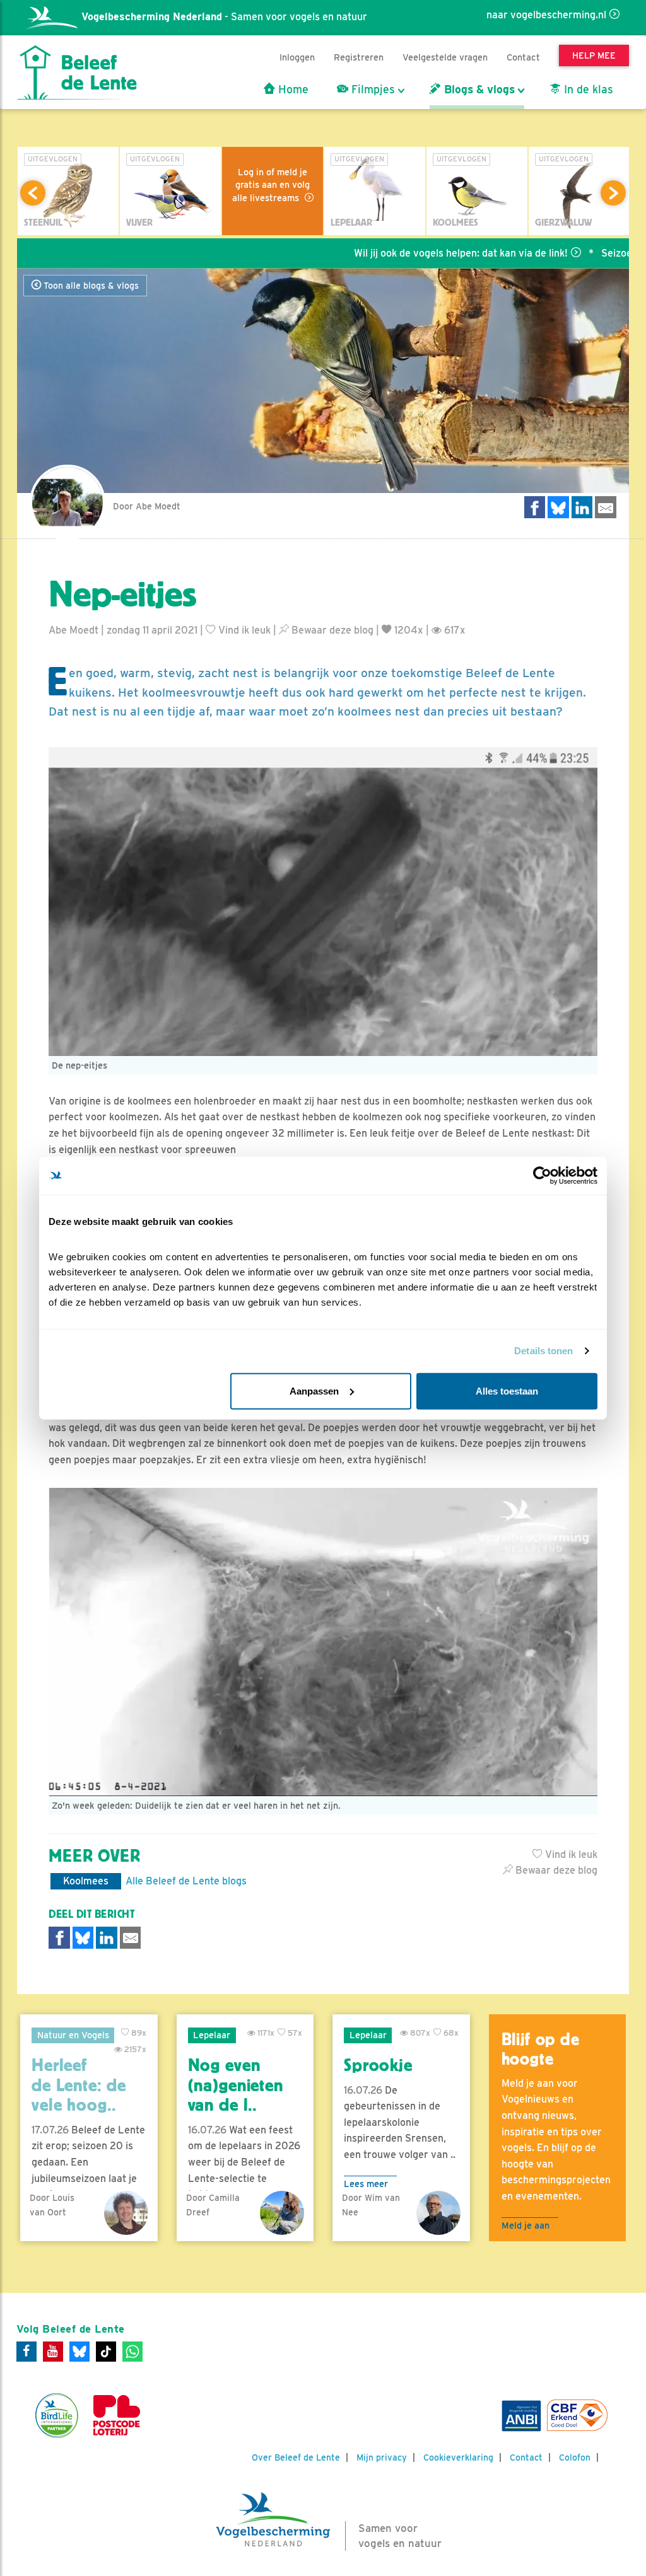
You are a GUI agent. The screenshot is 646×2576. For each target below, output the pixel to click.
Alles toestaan (507, 1390)
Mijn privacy (382, 2457)
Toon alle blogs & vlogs (90, 286)
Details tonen (543, 1351)
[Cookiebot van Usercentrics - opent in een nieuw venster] (542, 1176)
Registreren (359, 57)
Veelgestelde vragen (445, 57)
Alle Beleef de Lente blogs (186, 1881)
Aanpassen (314, 1390)
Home (292, 90)
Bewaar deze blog (331, 630)
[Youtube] (53, 2352)
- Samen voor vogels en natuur (224, 17)
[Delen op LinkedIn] (582, 507)
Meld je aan (526, 2225)
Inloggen (297, 57)
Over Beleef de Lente (296, 2457)
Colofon (575, 2457)
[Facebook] (26, 2352)
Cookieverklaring (458, 2457)
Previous (33, 193)
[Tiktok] (106, 2352)
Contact (523, 57)
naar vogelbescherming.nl (546, 15)
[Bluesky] (79, 2352)
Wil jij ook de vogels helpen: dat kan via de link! (402, 253)
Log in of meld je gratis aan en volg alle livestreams (271, 185)
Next (613, 193)
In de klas (587, 90)
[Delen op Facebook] (535, 507)
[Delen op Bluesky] (558, 507)
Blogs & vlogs (478, 90)
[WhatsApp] (132, 2352)
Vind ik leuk (243, 630)
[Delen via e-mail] (606, 507)
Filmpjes (372, 90)
